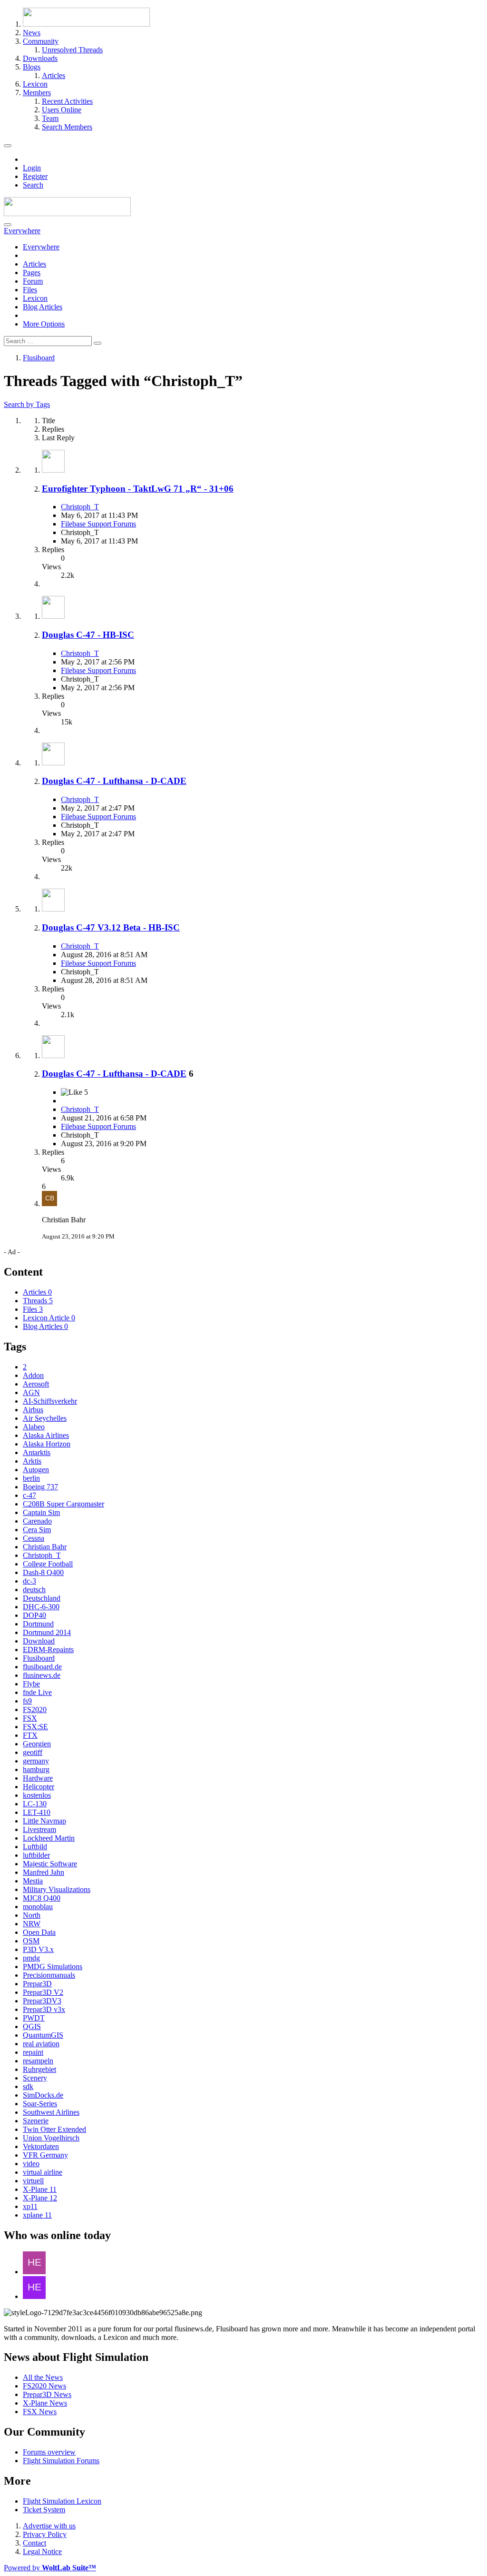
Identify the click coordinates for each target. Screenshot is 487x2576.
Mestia (33, 1881)
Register (35, 176)
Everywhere (41, 247)
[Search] (8, 225)
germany (36, 1761)
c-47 (29, 1495)
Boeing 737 (40, 1487)
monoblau (38, 1907)
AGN (31, 1392)
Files (30, 290)
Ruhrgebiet (39, 2069)
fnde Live (37, 1692)
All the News (43, 2377)
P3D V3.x (38, 1949)
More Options (44, 324)
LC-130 (35, 1804)
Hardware (38, 1778)
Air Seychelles (45, 1418)
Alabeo (34, 1427)
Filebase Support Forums (98, 524)
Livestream (39, 1829)
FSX (30, 1718)
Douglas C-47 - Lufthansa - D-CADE (114, 781)
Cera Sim (37, 1530)
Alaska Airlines (46, 1435)
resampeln (38, 2061)
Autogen (36, 1470)
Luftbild (35, 1847)
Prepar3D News (47, 2394)
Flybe (31, 1684)
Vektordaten (41, 2146)
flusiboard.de (42, 1667)
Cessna (34, 1538)
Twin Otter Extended (54, 2129)
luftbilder (36, 1855)
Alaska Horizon (47, 1444)
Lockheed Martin (49, 1838)
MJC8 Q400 (42, 1898)
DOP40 (34, 1615)
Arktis (32, 1461)
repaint (33, 2052)
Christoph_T (80, 507)
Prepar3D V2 (43, 1992)
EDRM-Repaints (48, 1650)
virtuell (33, 2181)
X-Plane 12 (40, 2198)
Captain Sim (41, 1512)
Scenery (35, 2078)
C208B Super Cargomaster (63, 1504)
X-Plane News (45, 2403)
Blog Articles (43, 307)
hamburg (36, 1769)
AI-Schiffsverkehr (50, 1401)
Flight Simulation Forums (61, 2461)
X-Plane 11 (40, 2189)
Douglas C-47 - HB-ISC (88, 635)
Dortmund (38, 1624)
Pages (32, 272)
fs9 (27, 1701)
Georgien (37, 1744)
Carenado (37, 1521)
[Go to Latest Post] (49, 1204)
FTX (30, 1735)
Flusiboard (39, 1658)
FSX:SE (35, 1727)
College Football (48, 1564)
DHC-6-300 (41, 1607)
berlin (31, 1478)
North (32, 1915)
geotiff (33, 1752)
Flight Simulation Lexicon (62, 2501)
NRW (32, 1924)
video (31, 2164)
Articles (34, 264)
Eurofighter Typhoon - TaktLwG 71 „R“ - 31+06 (138, 489)
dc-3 (29, 1581)
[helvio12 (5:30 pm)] (34, 2272)
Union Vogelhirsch (51, 2138)
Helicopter (39, 1787)
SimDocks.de (43, 2095)
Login (32, 168)
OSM (31, 1941)
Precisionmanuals (49, 1975)
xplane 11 (37, 2215)
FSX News (40, 2412)
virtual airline (43, 2172)
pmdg (31, 1958)
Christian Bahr (45, 1547)
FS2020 (35, 1709)
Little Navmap (44, 1821)
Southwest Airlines (51, 2112)
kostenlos (37, 1795)
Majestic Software (50, 1864)
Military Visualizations (57, 1889)
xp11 (30, 2206)
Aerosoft (36, 1384)
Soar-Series (40, 2104)
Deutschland (42, 1598)
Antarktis (37, 1452)
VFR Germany (45, 2155)
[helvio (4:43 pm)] (34, 2296)
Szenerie (36, 2121)
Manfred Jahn (44, 1872)
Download (39, 1641)
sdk (28, 2086)
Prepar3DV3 (42, 2001)
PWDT (34, 2018)
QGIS (32, 2026)
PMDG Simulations (53, 1967)
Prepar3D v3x (44, 2009)
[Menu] (8, 146)
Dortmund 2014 (47, 1632)
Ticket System (44, 2510)
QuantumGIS (43, 2035)
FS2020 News (44, 2386)
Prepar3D (37, 1984)
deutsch (34, 1590)
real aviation (41, 2044)
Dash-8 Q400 (43, 1572)
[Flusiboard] (67, 213)
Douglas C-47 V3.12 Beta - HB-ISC (111, 927)
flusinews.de (42, 1675)
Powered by (50, 2568)
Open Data (39, 1932)
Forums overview (49, 2452)
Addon (33, 1375)
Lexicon (35, 298)
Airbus (33, 1410)
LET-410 (37, 1812)
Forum (33, 281)
